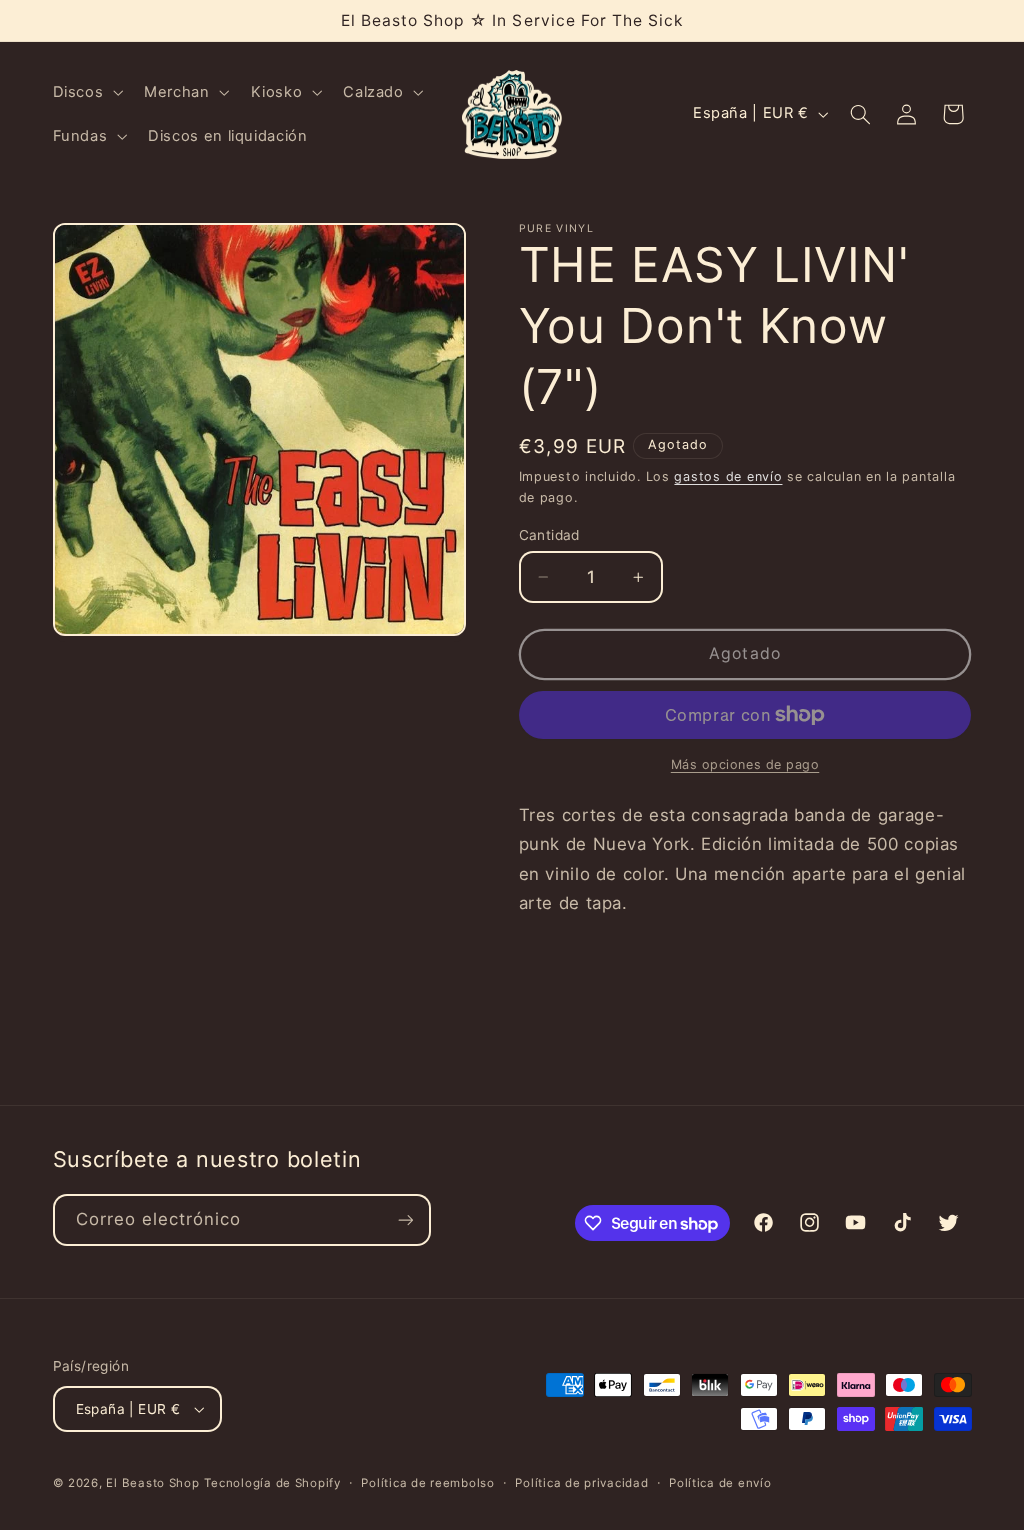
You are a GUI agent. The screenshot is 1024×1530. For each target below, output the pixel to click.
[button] (86, 92)
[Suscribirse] (405, 1219)
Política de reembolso (427, 1483)
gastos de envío (728, 476)
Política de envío (720, 1483)
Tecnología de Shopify (272, 1483)
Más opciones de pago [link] (745, 764)
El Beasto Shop (152, 1483)
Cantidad (549, 535)
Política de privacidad (581, 1483)
